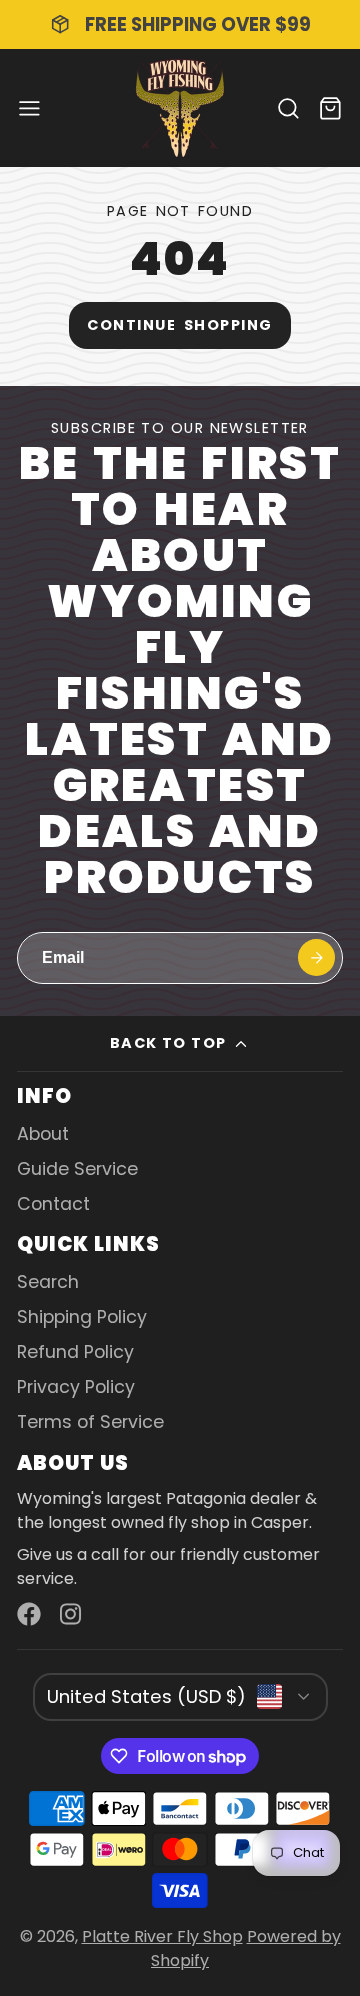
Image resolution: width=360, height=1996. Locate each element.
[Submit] (316, 957)
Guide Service (77, 1169)
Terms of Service (90, 1422)
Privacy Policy (76, 1387)
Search (48, 1282)
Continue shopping (179, 325)
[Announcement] (180, 24)
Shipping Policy (82, 1317)
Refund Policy (75, 1352)
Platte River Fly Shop (162, 1936)
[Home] (180, 108)
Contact (53, 1204)
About (43, 1134)
